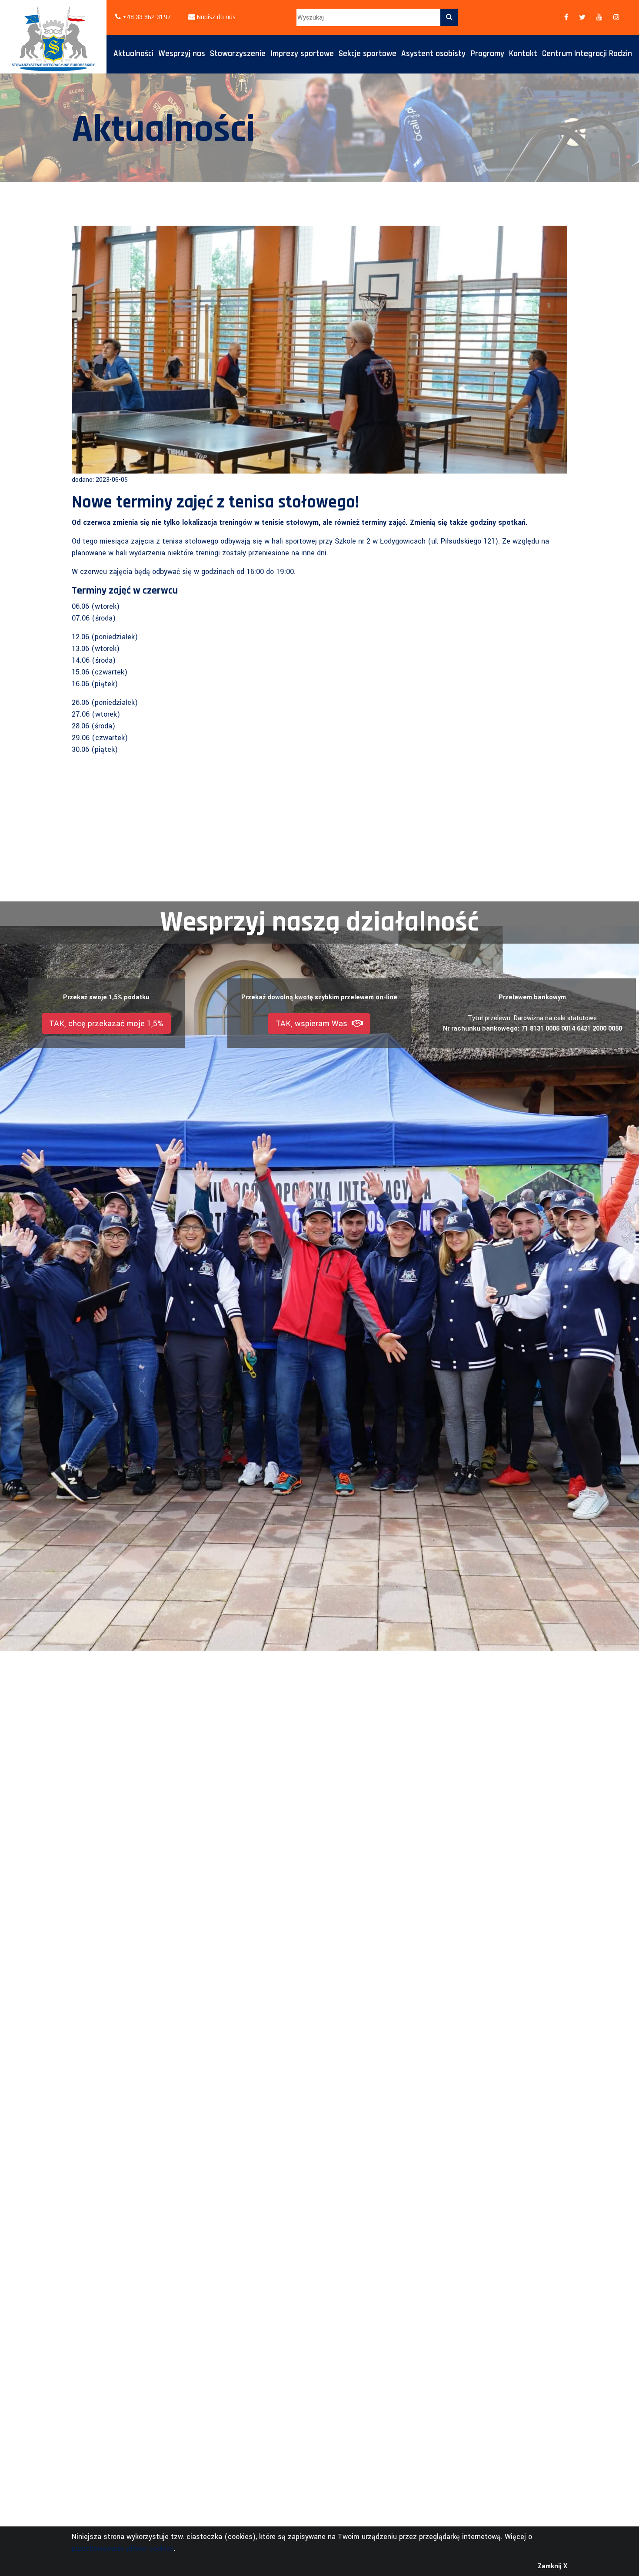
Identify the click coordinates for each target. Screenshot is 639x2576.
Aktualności (133, 54)
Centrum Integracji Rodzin (587, 54)
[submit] (449, 17)
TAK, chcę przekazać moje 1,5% (106, 1024)
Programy (488, 54)
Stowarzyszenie (238, 54)
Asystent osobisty (433, 54)
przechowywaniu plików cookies (123, 2548)
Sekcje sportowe (368, 54)
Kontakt (523, 54)
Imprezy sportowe (302, 54)
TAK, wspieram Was (314, 1024)
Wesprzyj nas (182, 54)
